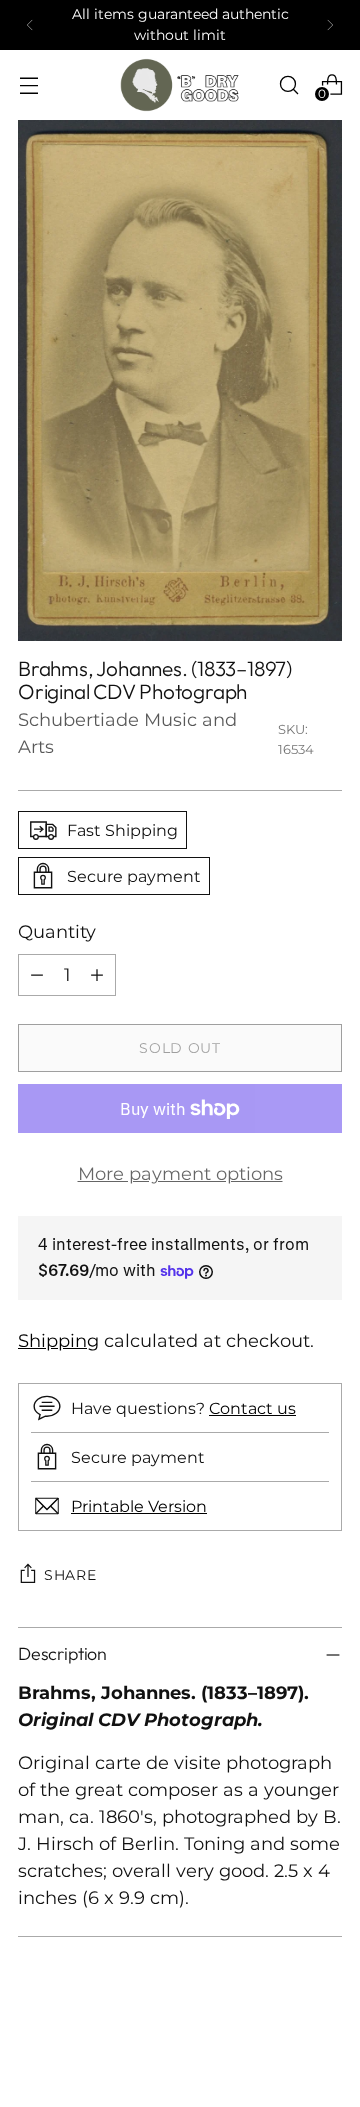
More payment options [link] (180, 1174)
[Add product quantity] (97, 975)
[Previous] (30, 25)
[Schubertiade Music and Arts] (180, 85)
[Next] (330, 25)
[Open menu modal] (28, 84)
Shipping (58, 1341)
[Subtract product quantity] (37, 975)
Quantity (57, 932)
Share (70, 1575)
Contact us (252, 1408)
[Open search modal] (288, 84)
